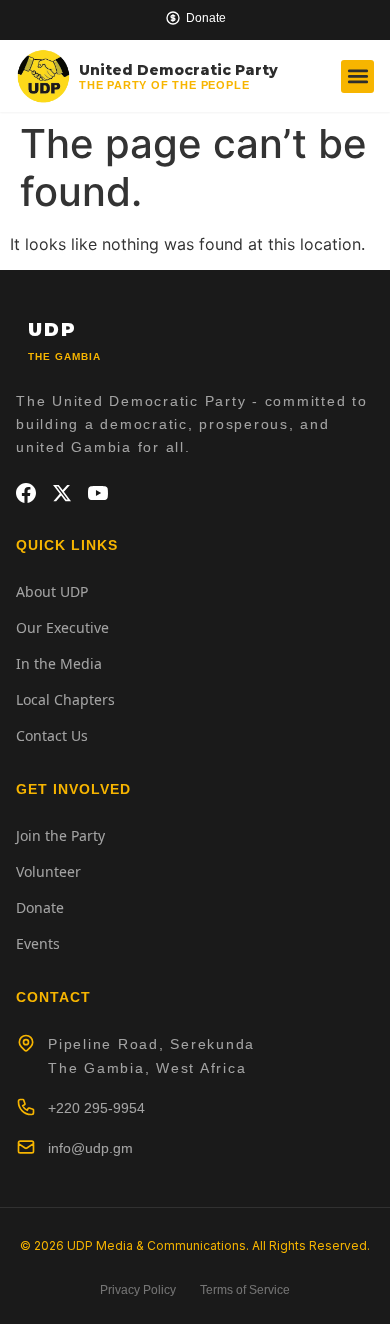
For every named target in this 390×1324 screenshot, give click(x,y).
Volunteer (48, 871)
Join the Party (60, 835)
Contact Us (52, 735)
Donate (40, 907)
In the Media (59, 663)
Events (38, 943)
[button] (357, 76)
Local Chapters (65, 699)
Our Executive (62, 627)
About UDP (52, 591)
